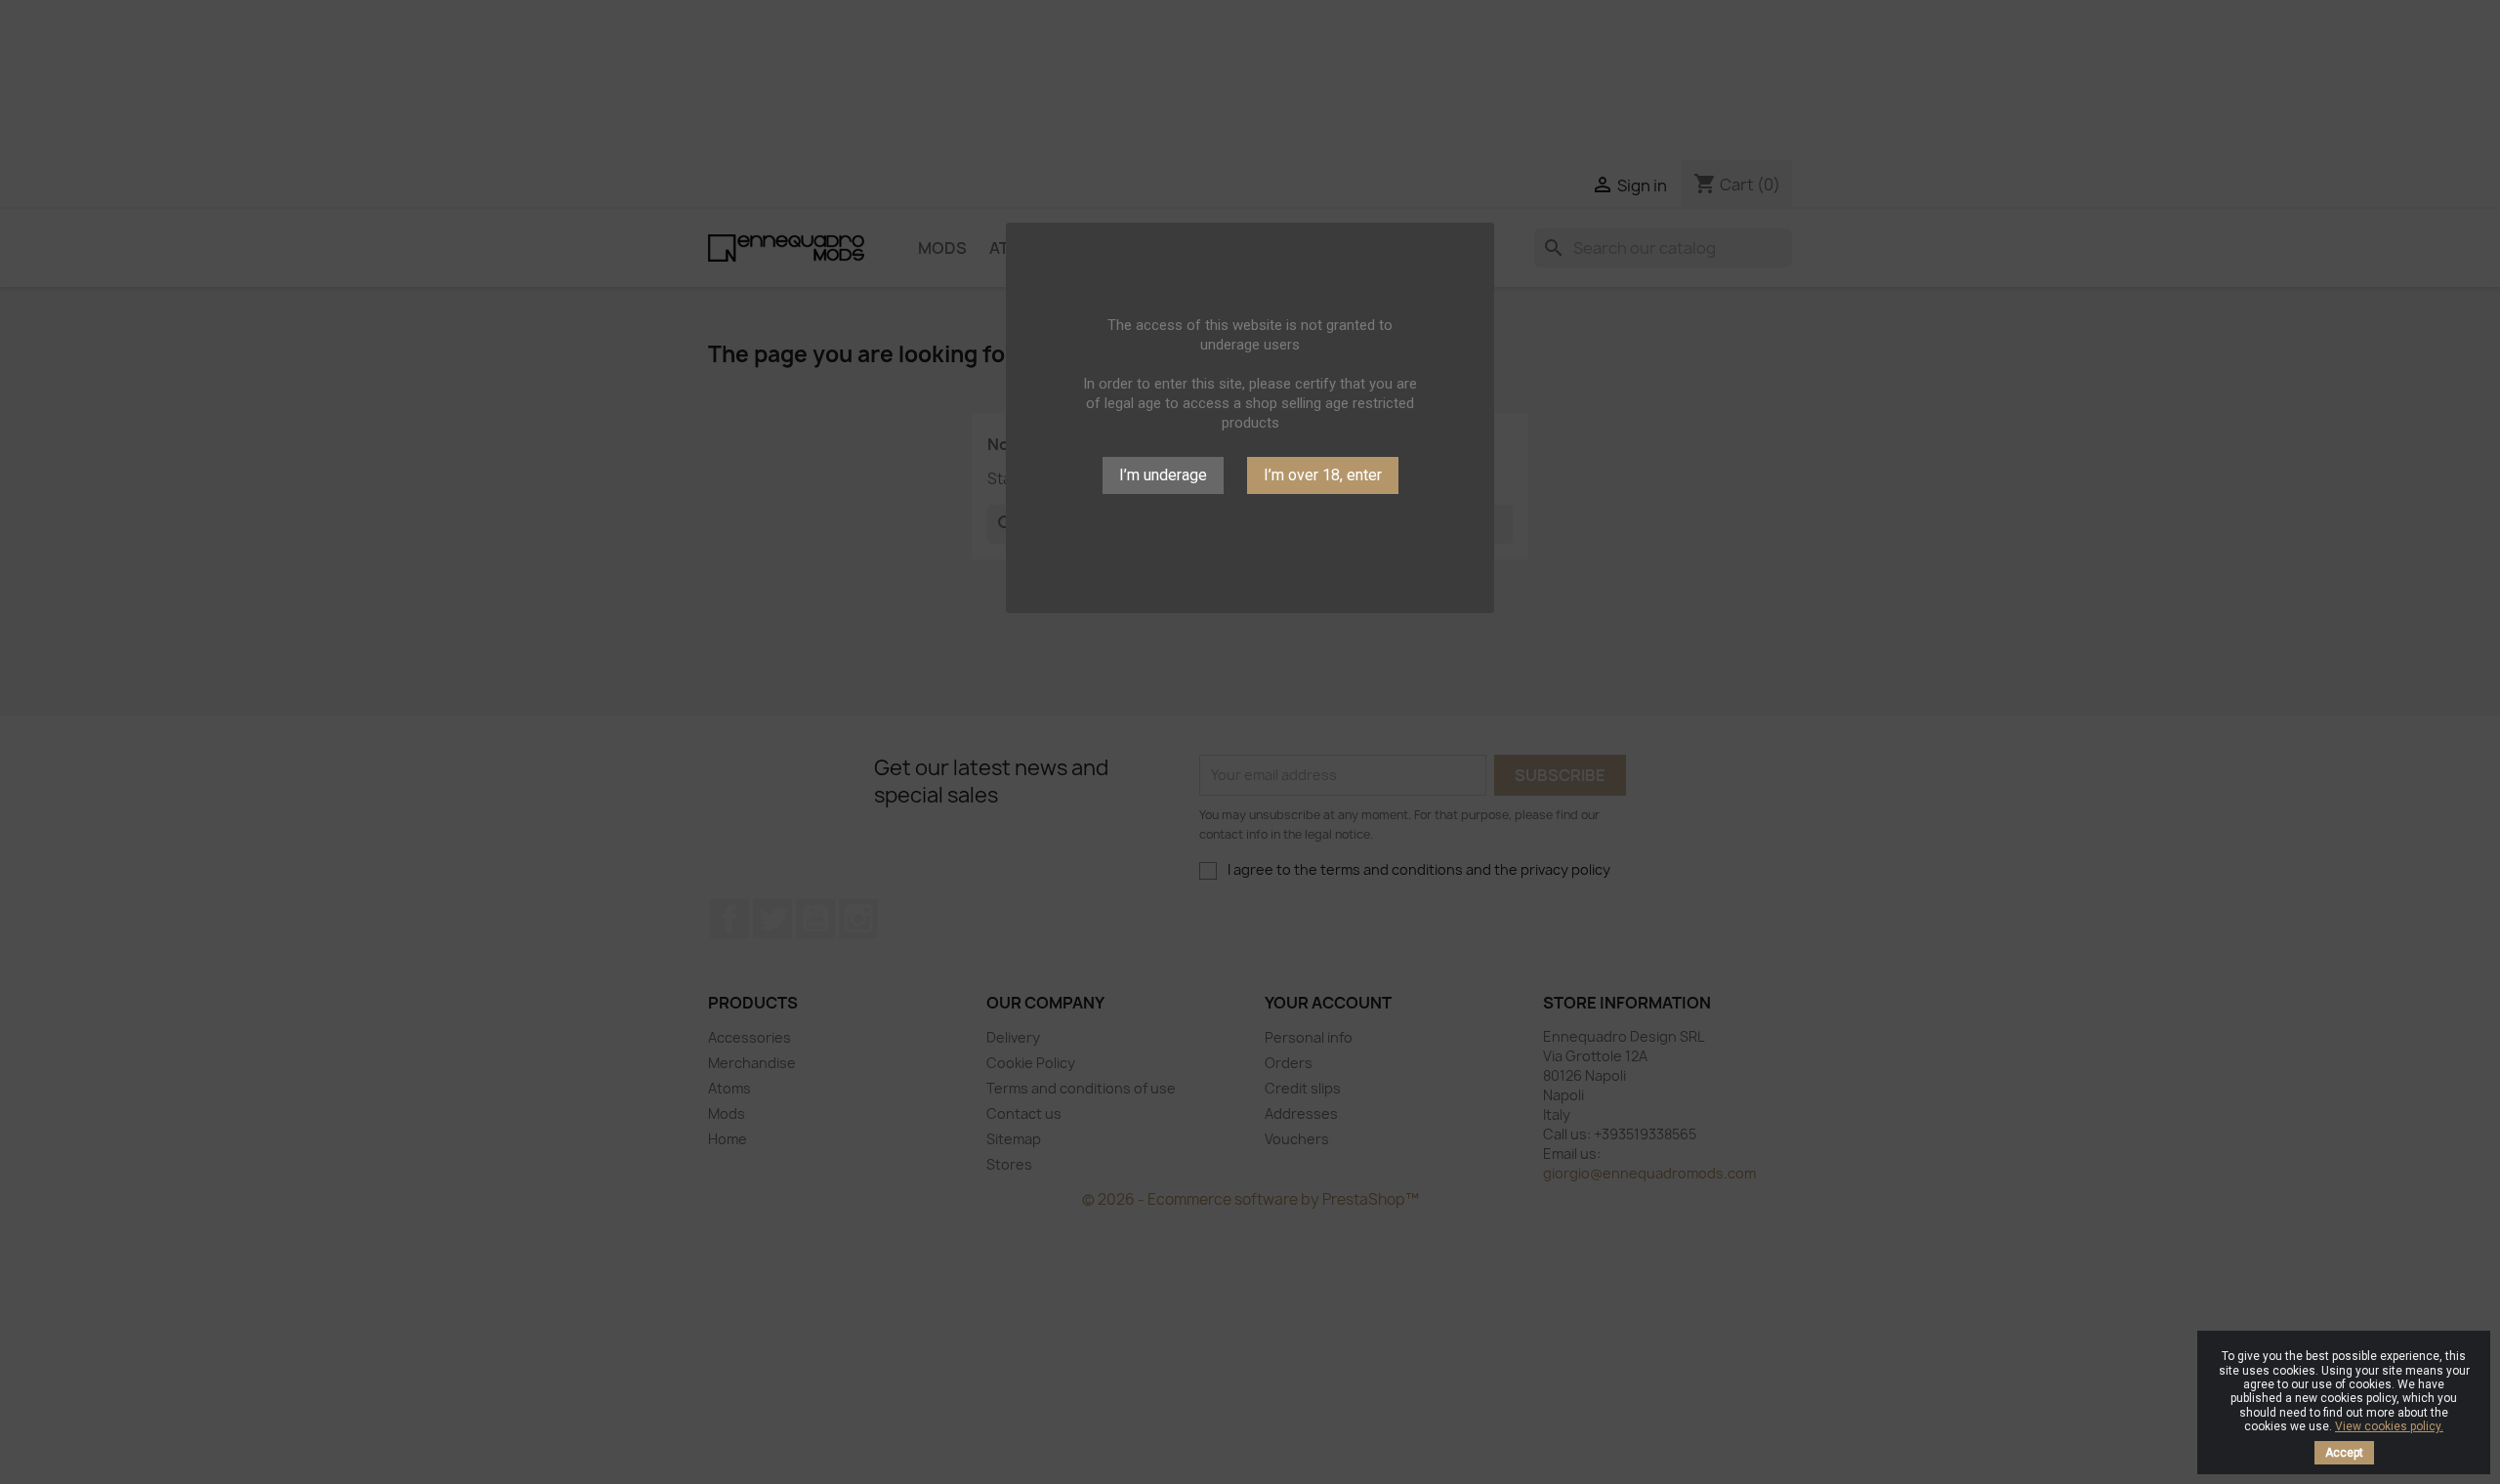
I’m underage (1163, 475)
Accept (2344, 1453)
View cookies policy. (2389, 1426)
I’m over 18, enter (1323, 475)
